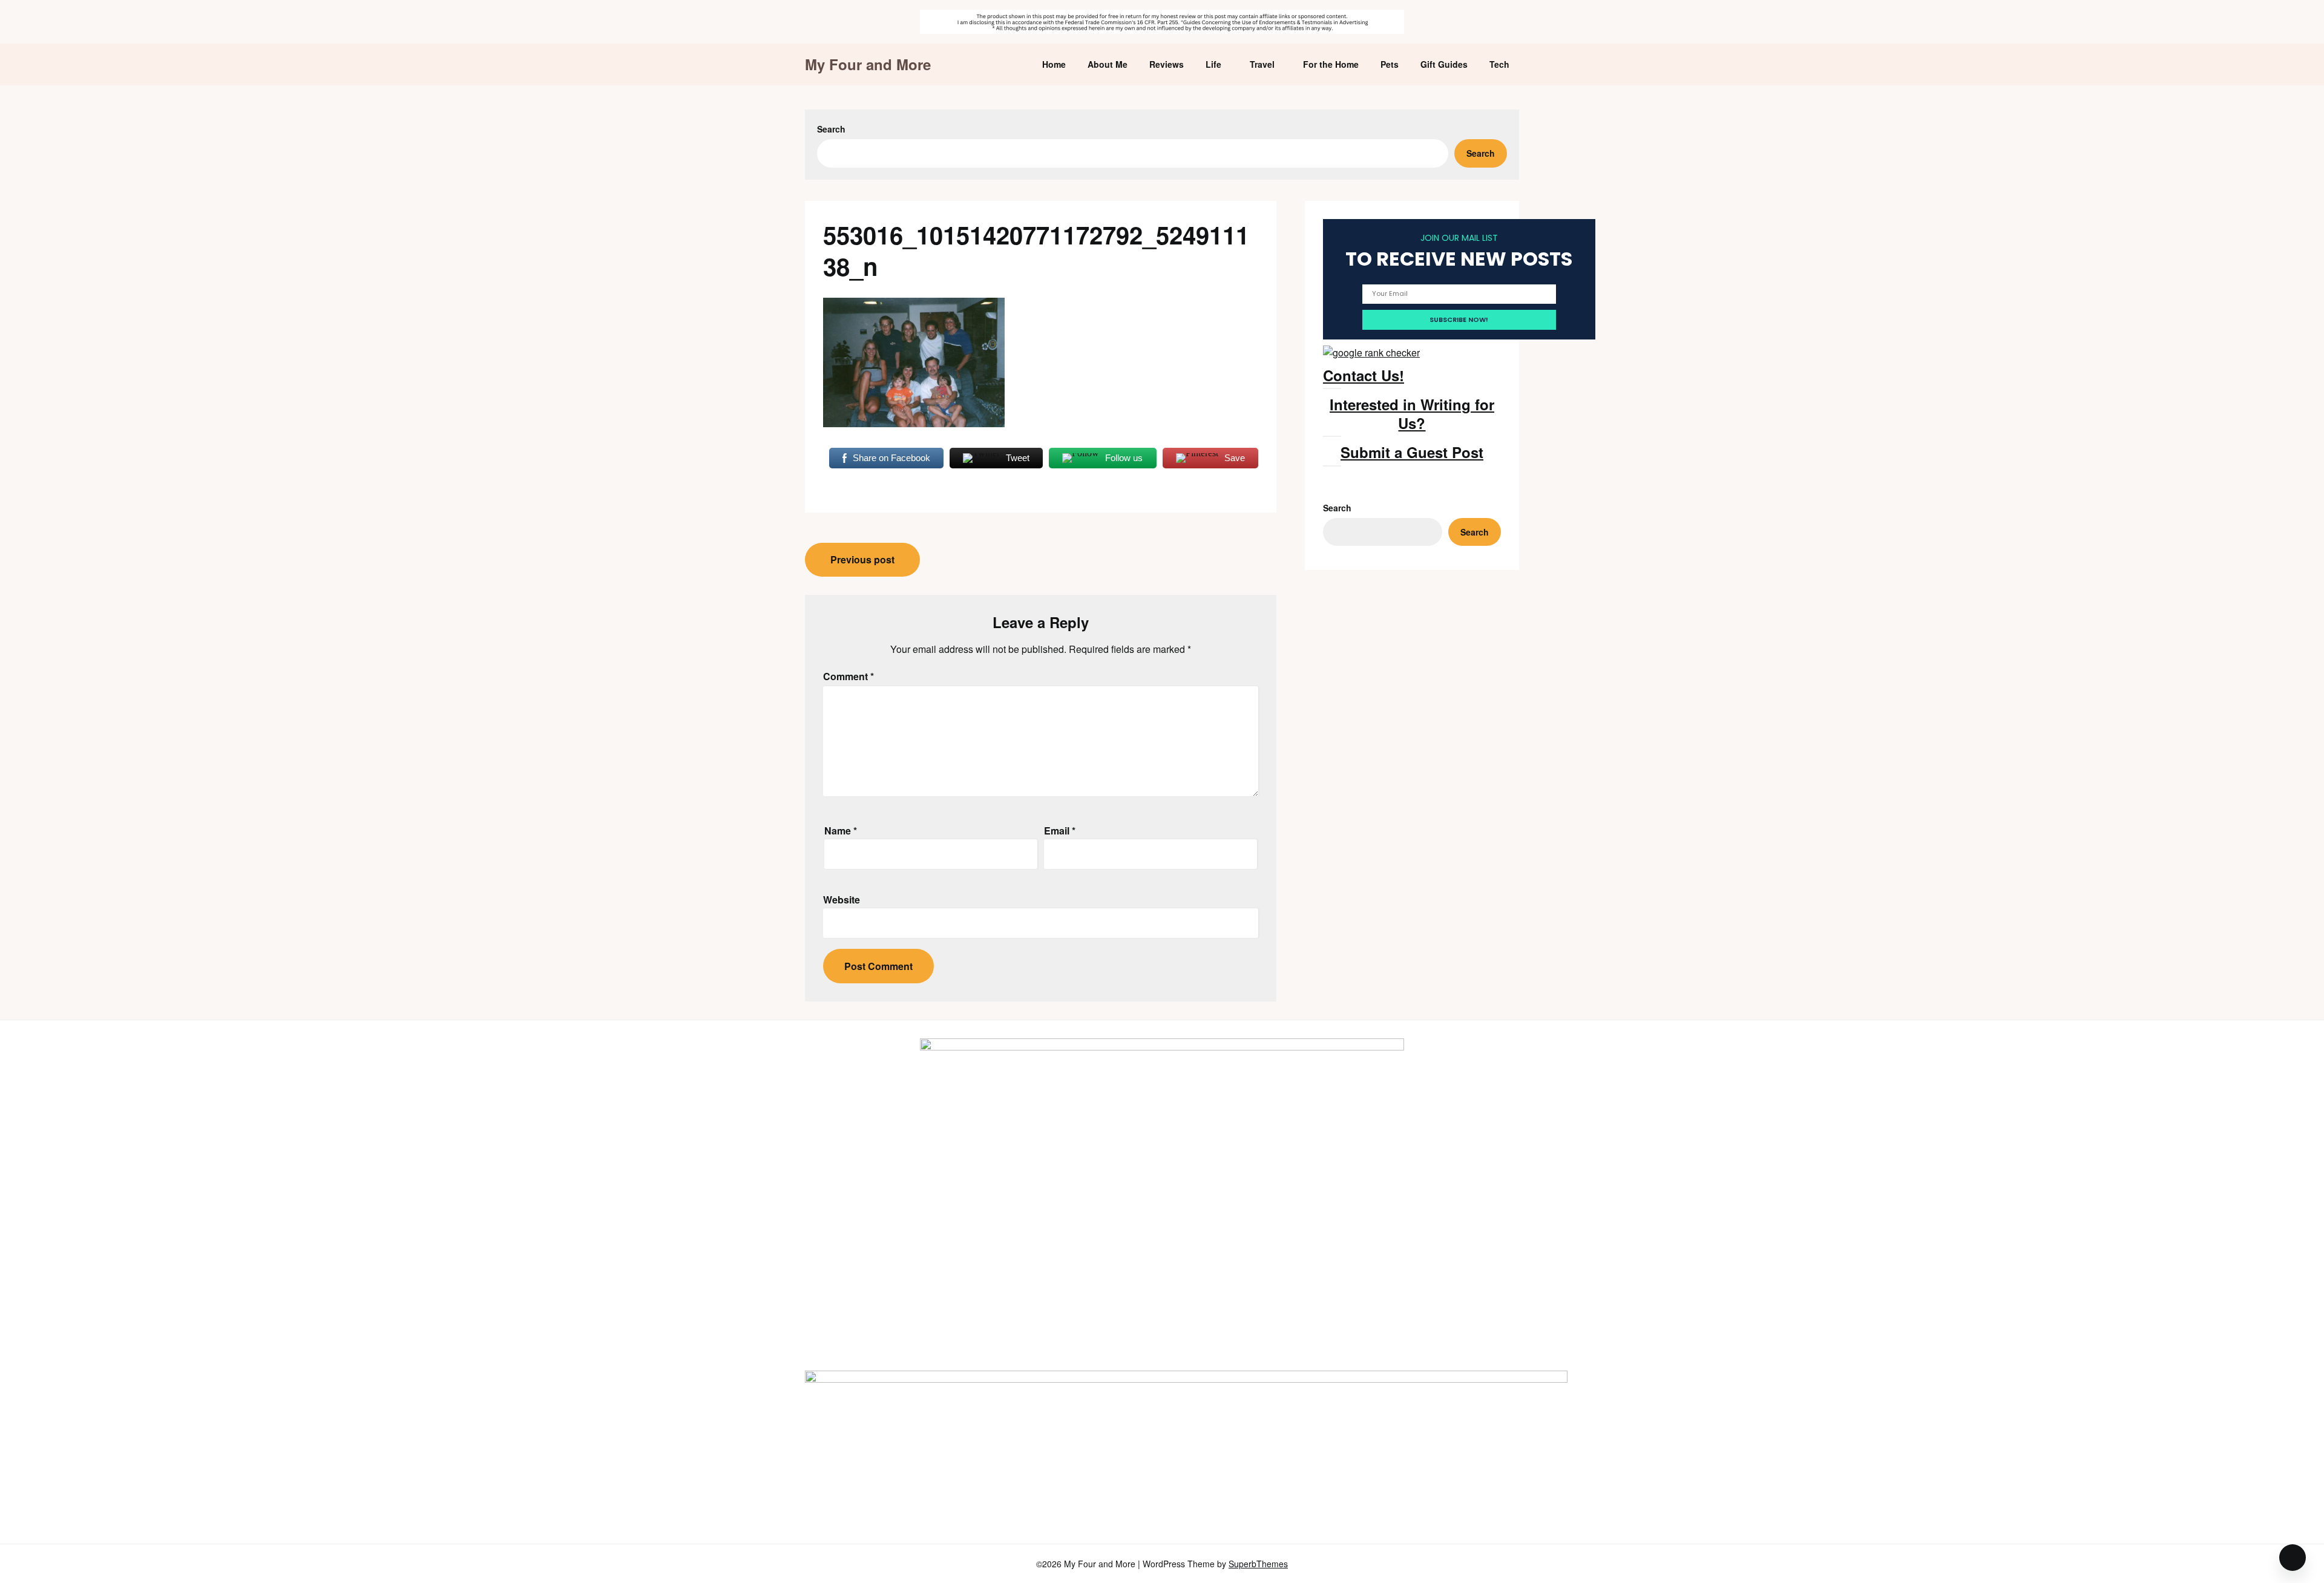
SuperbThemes (1258, 1564)
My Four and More (868, 64)
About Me (1108, 64)
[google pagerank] (1371, 352)
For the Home (1331, 64)
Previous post (862, 559)
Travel (1262, 64)
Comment (849, 676)
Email (1060, 831)
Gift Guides (1444, 64)
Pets (1390, 64)
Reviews (1167, 64)
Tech (1499, 64)
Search (831, 129)
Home (1054, 64)
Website (842, 900)
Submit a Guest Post (1412, 452)
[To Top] (2293, 1558)
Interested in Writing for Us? (1412, 414)
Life (1213, 64)
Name (841, 831)
